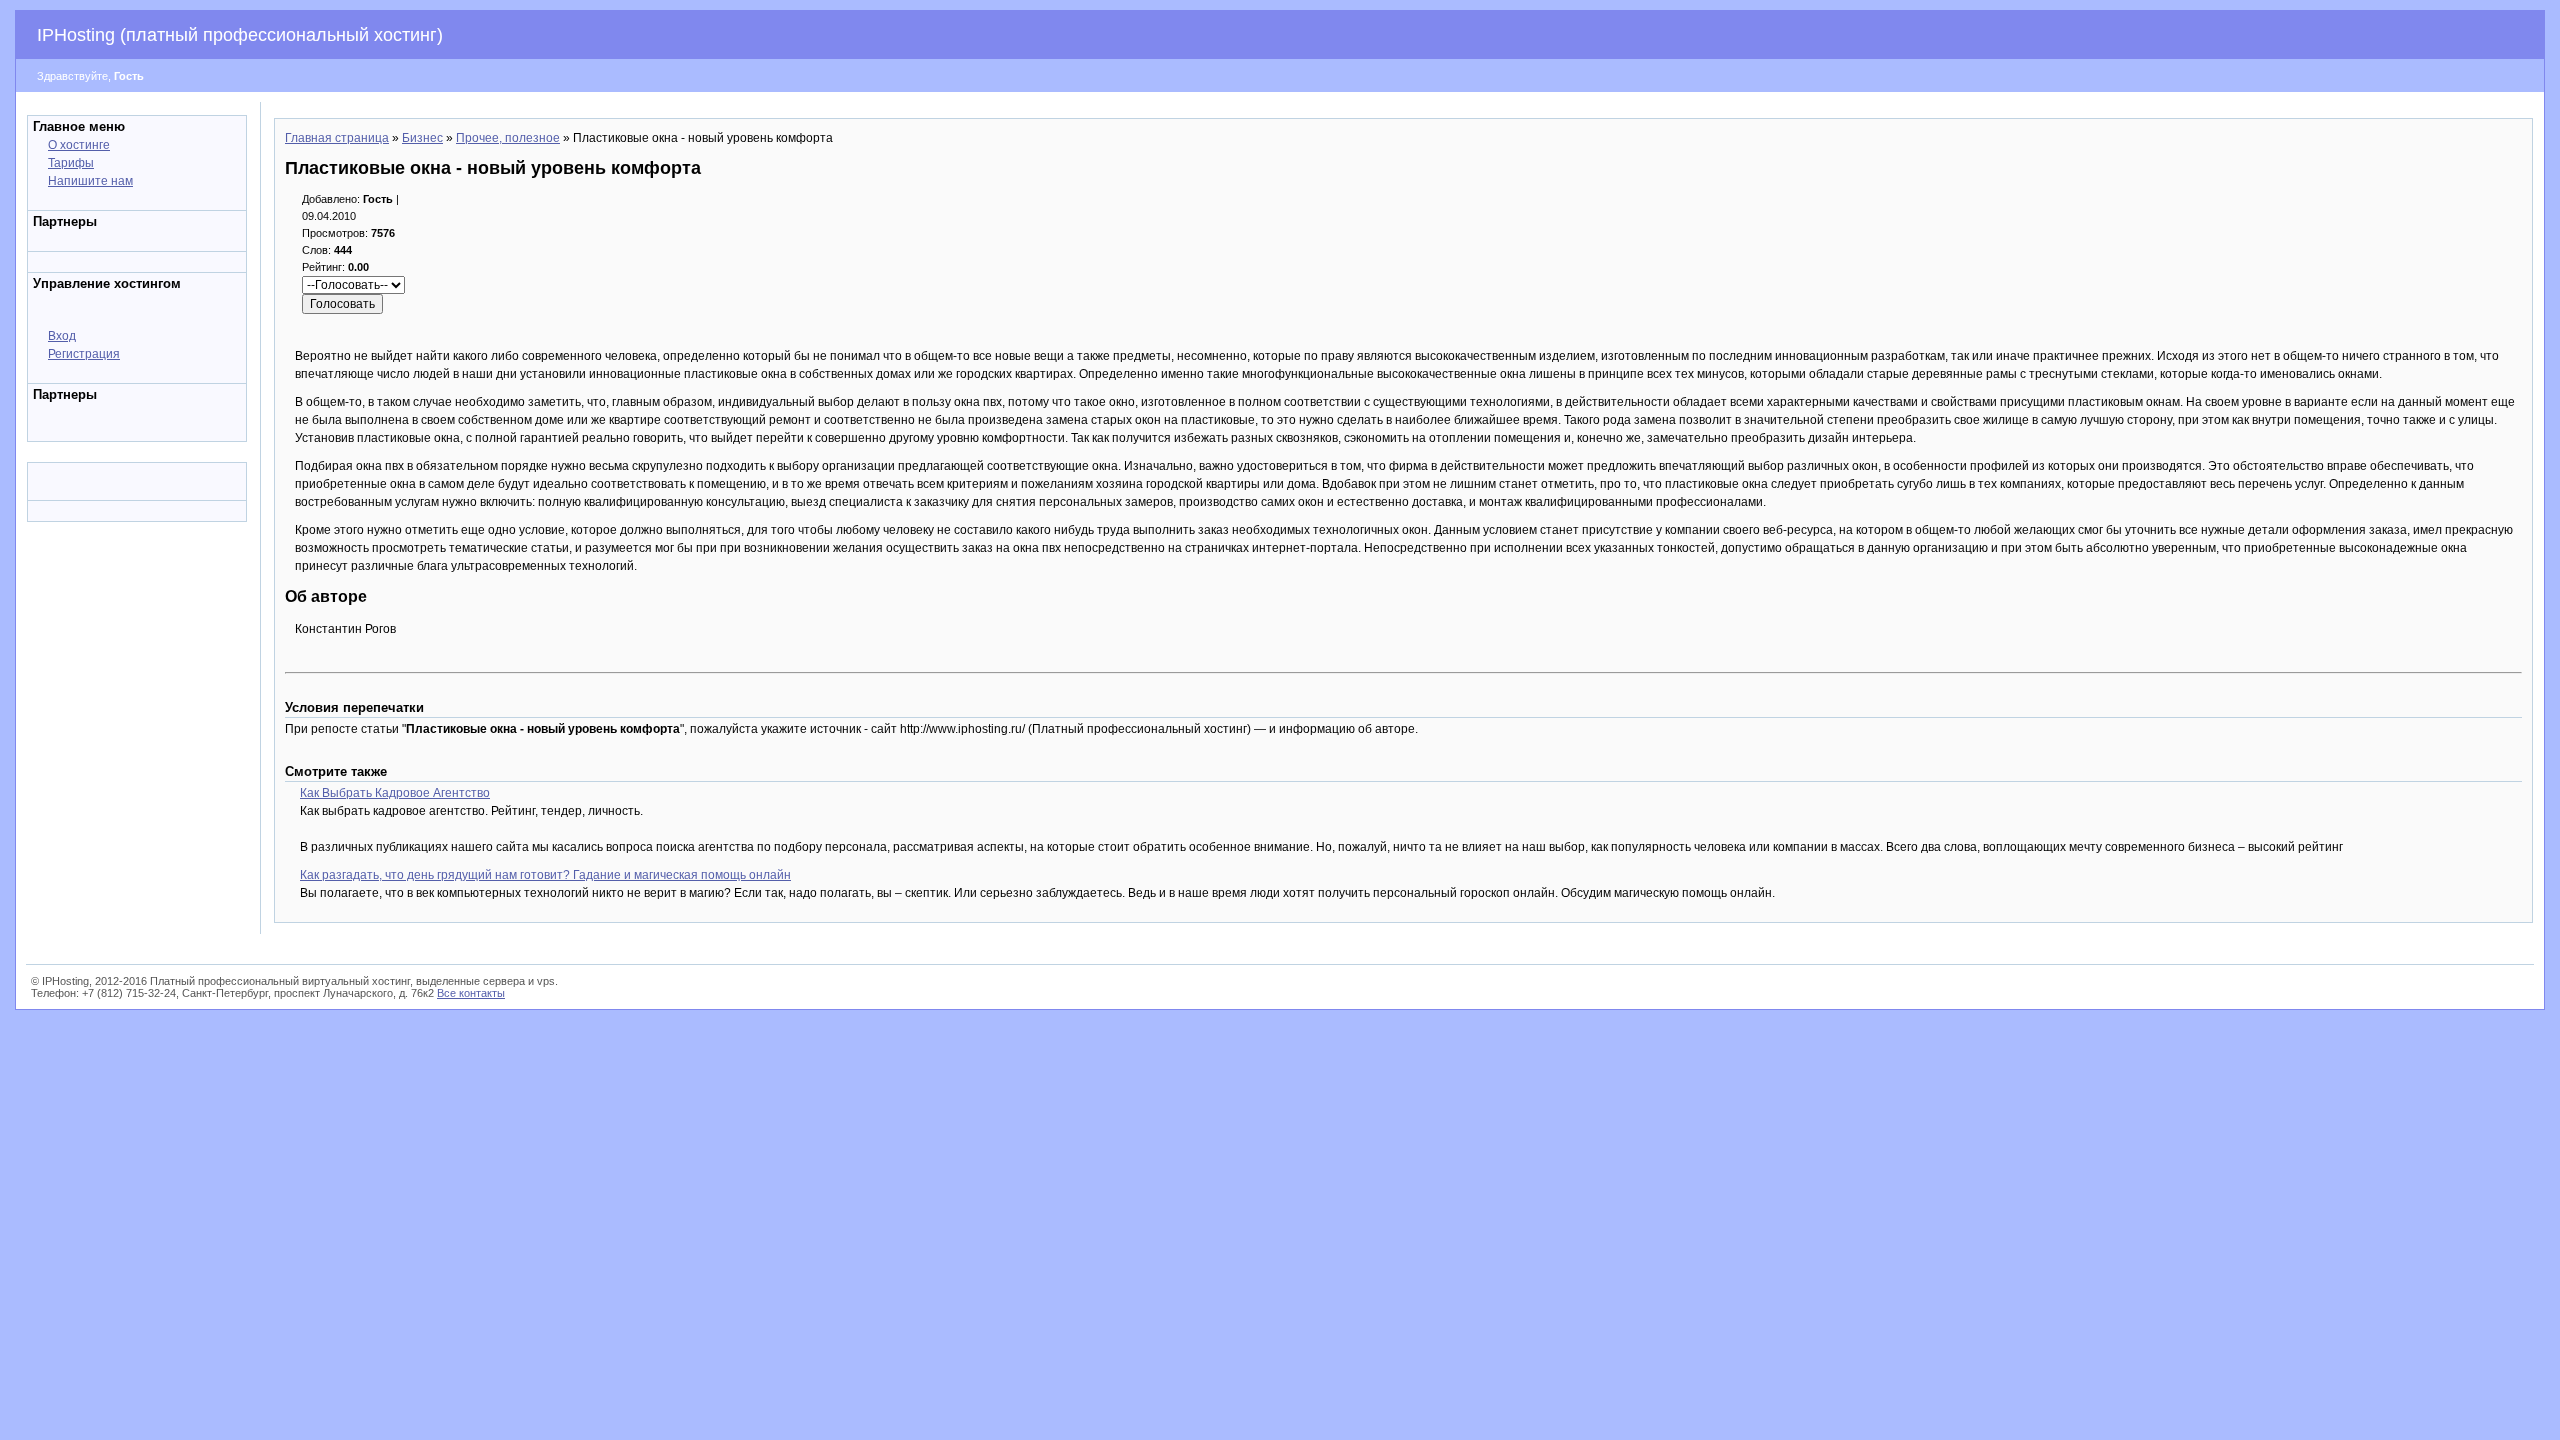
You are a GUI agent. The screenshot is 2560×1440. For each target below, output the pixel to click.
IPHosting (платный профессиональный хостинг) (240, 35)
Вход (62, 336)
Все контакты (471, 993)
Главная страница (337, 138)
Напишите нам (90, 181)
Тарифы (71, 163)
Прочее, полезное (508, 138)
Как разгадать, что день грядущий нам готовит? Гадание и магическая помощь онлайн (545, 875)
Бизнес (422, 138)
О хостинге (79, 145)
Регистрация (84, 354)
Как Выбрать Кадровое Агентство (395, 793)
